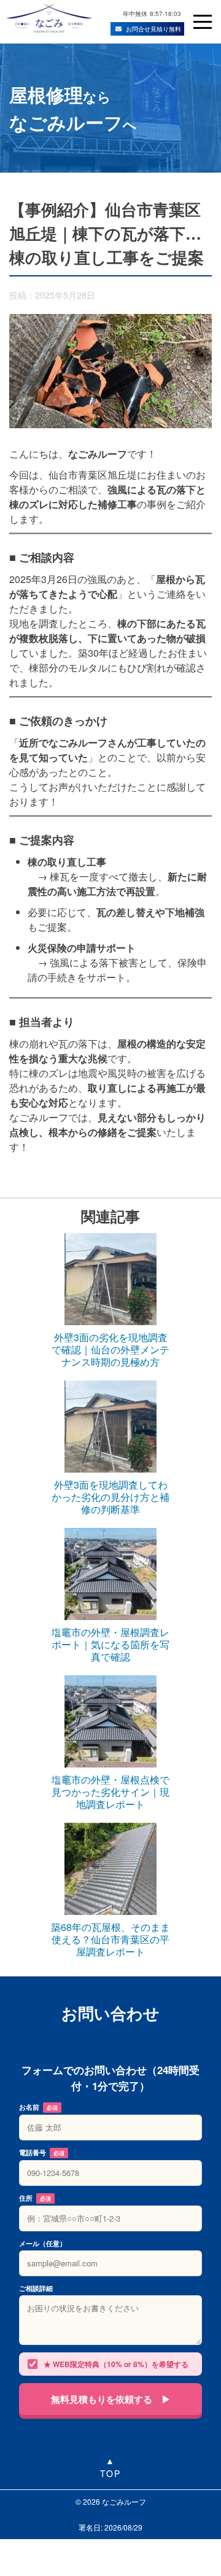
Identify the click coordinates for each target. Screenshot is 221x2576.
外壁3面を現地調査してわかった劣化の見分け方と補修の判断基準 (110, 1497)
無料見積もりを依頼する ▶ (111, 2399)
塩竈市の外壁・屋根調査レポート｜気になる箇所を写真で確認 (110, 1645)
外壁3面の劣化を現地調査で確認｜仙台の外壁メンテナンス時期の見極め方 (110, 1350)
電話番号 (42, 2152)
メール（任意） (43, 2243)
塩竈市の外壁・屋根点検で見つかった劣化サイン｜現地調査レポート (110, 1792)
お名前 (38, 2107)
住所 (35, 2198)
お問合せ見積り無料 (153, 29)
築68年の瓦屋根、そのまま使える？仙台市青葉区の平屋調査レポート (110, 1940)
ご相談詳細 (36, 2288)
